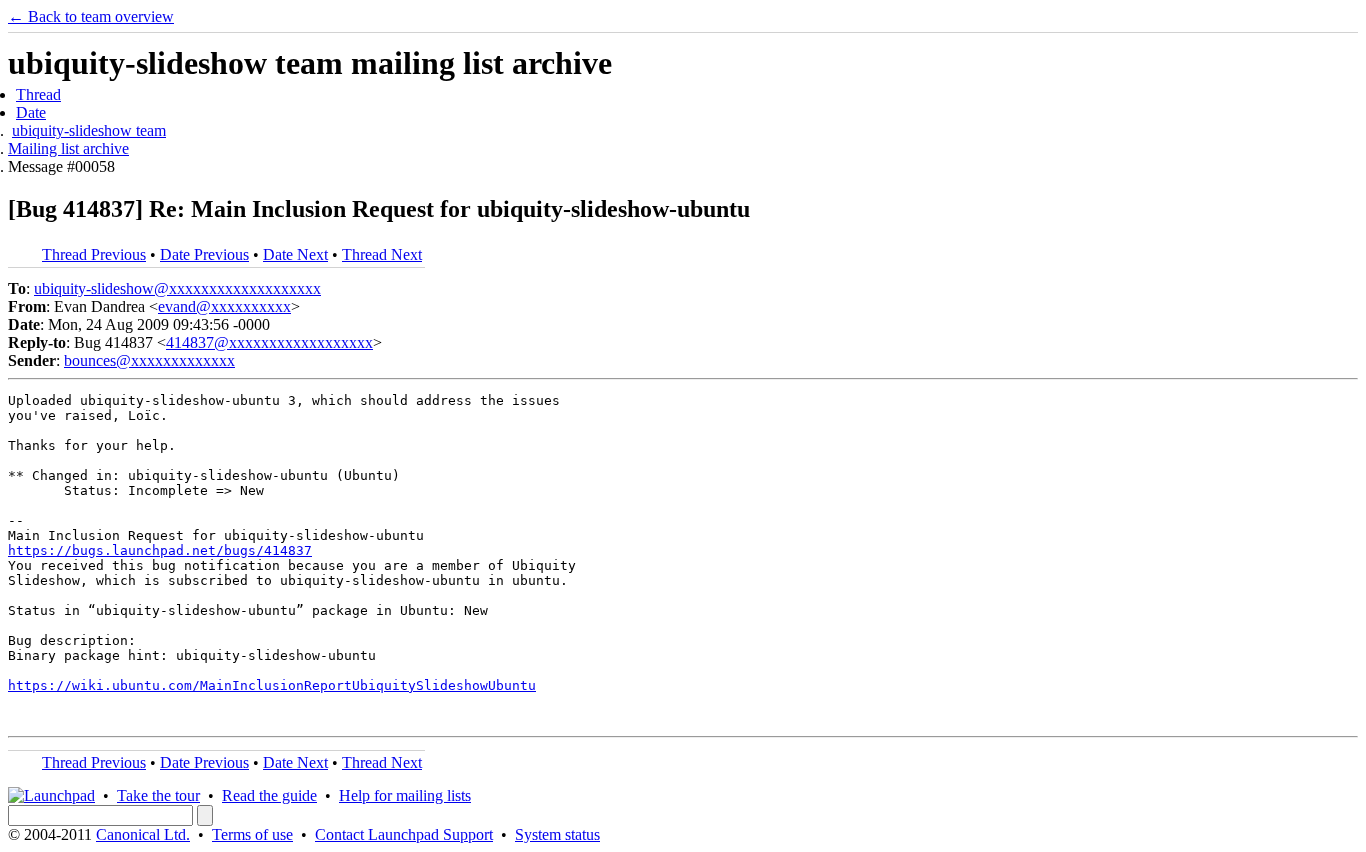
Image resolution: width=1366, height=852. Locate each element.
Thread (38, 94)
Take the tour (158, 795)
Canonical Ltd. (143, 834)
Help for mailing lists (405, 795)
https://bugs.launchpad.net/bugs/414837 (160, 550)
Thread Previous (94, 254)
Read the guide (269, 795)
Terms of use (252, 834)
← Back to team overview (91, 16)
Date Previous (204, 254)
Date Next (295, 254)
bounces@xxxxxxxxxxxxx (149, 360)
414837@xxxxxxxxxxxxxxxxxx (269, 342)
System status (557, 834)
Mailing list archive (68, 148)
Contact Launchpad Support (404, 834)
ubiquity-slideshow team (89, 130)
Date (31, 112)
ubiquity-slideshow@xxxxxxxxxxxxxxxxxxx (177, 288)
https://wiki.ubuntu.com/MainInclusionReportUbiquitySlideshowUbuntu (272, 685)
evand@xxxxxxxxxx (224, 306)
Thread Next (382, 254)
